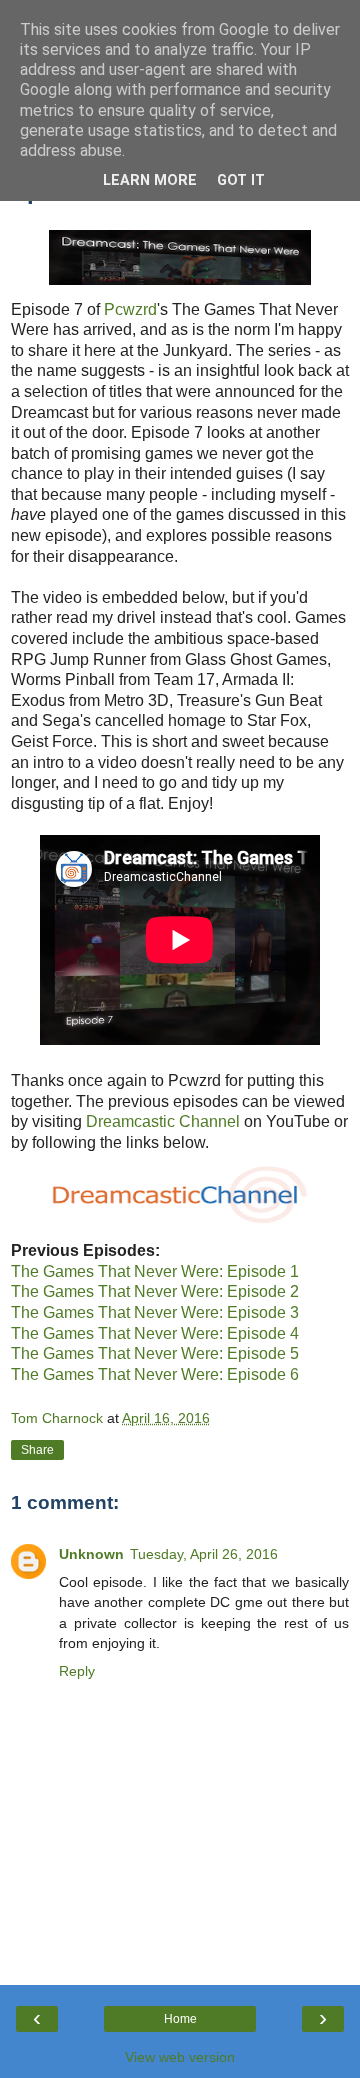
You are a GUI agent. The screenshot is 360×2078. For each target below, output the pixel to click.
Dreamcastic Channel (163, 1121)
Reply (77, 1671)
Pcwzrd (130, 309)
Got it (241, 180)
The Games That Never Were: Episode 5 (155, 1353)
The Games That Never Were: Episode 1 (155, 1271)
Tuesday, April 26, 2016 (204, 1554)
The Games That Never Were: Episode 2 (155, 1291)
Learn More (150, 180)
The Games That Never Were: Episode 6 (155, 1374)
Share (37, 1450)
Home (180, 2019)
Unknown (91, 1554)
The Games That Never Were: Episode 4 (155, 1333)
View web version (180, 2057)
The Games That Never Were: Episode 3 (155, 1312)
